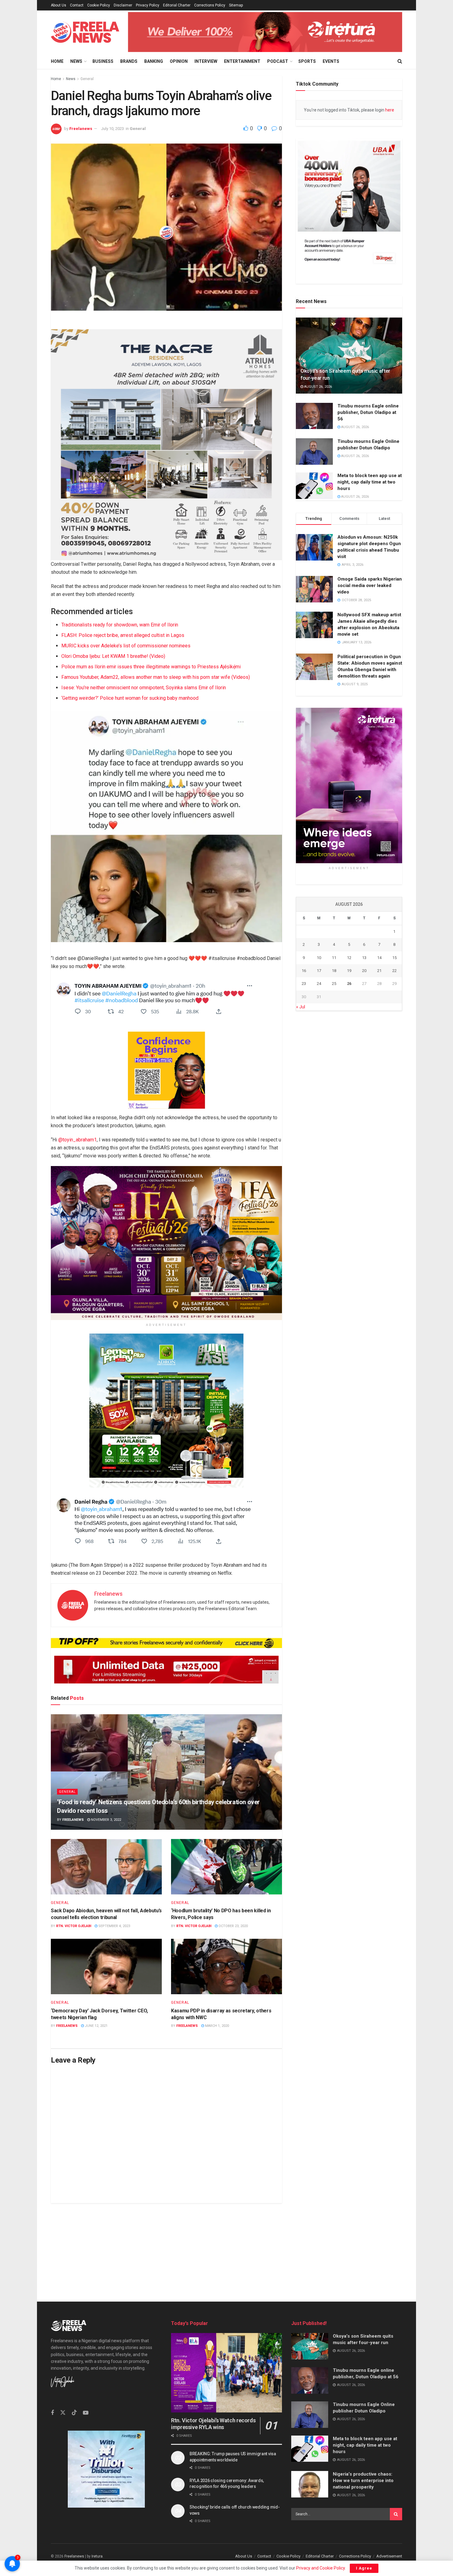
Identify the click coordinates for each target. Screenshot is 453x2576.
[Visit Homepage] (85, 32)
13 (364, 957)
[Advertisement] (226, 2246)
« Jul (301, 1007)
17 (319, 971)
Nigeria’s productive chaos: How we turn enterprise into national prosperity (363, 2481)
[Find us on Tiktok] (74, 2413)
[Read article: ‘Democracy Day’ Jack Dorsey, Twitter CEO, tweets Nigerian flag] (106, 1966)
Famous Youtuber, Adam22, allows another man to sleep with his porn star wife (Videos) (156, 677)
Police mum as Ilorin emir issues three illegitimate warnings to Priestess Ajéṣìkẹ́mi (151, 666)
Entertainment (242, 61)
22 (394, 971)
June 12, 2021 (96, 2026)
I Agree (364, 2568)
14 (379, 957)
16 (304, 971)
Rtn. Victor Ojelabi (74, 1926)
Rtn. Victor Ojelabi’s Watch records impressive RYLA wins (213, 2424)
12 (349, 957)
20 (364, 971)
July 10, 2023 (112, 129)
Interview (206, 61)
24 (319, 984)
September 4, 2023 (114, 1926)
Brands (129, 61)
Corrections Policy (210, 5)
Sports (307, 61)
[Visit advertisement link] (265, 32)
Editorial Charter (177, 5)
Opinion (179, 61)
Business (103, 61)
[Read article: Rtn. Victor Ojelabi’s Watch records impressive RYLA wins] (226, 2373)
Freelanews (81, 129)
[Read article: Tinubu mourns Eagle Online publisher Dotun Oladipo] (314, 452)
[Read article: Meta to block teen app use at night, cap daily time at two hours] (314, 486)
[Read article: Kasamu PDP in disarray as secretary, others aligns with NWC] (226, 1966)
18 (334, 971)
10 (319, 957)
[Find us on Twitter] (63, 2413)
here (389, 110)
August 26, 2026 (318, 387)
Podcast (278, 61)
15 (394, 957)
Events (331, 61)
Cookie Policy (99, 5)
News (76, 61)
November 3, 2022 (106, 1820)
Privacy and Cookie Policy (320, 2568)
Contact (77, 5)
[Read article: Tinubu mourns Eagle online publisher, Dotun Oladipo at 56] (314, 416)
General (87, 79)
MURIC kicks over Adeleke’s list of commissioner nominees (126, 645)
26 (349, 984)
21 (379, 971)
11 (334, 957)
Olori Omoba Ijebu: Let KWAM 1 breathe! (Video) (113, 656)
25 (334, 984)
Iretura (97, 2556)
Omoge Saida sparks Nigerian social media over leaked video (370, 585)
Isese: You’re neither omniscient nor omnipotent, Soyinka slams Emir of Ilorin (144, 687)
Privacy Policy (148, 5)
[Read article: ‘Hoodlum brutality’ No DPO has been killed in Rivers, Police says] (226, 1867)
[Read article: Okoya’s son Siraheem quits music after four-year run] (349, 356)
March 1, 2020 (216, 2026)
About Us (59, 5)
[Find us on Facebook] (52, 2413)
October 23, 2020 (233, 1926)
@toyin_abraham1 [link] (78, 1139)
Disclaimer (123, 5)
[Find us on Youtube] (86, 2413)
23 (304, 984)
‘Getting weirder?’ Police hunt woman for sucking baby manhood (130, 698)
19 (349, 971)
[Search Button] (400, 61)
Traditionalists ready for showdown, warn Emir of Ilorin (120, 624)
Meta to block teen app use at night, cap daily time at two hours (370, 482)
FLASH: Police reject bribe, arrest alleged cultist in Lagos (123, 635)
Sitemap (236, 5)
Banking (154, 61)
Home (57, 61)
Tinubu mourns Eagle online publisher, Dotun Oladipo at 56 (368, 412)
